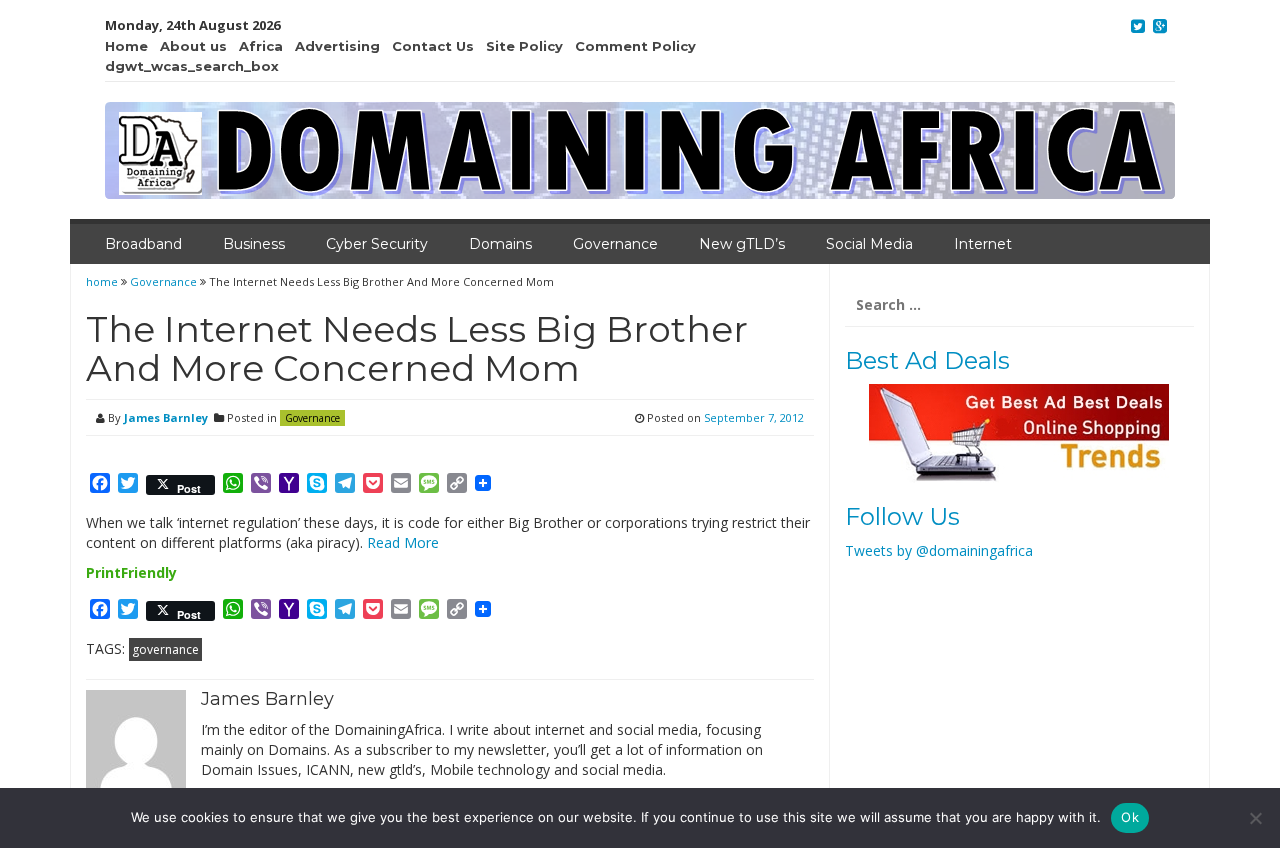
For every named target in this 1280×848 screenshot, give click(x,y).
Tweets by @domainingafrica (939, 550)
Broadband (143, 244)
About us (193, 46)
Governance (615, 244)
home (103, 281)
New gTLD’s (742, 244)
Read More (403, 542)
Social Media (869, 244)
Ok (1130, 817)
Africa (261, 46)
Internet (983, 244)
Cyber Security (377, 244)
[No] (1255, 818)
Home (126, 46)
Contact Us (433, 46)
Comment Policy (635, 46)
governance (165, 649)
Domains (500, 244)
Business (254, 244)
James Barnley (166, 417)
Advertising (337, 46)
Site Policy (524, 46)
